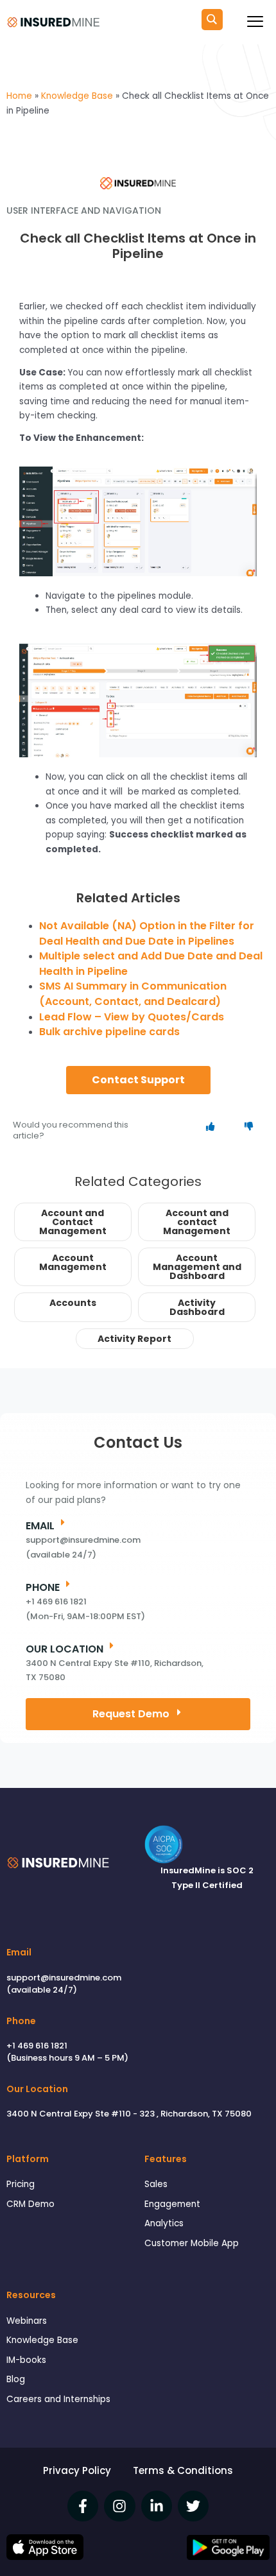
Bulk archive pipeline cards (109, 1032)
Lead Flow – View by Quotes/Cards (132, 1017)
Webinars (27, 2321)
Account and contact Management (197, 1222)
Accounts (73, 1303)
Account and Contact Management (73, 1222)
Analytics (164, 2223)
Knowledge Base (42, 2340)
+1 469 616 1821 (37, 2046)
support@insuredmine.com (64, 1978)
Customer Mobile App (192, 2243)
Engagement (172, 2204)
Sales (156, 2184)
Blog (16, 2379)
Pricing (21, 2184)
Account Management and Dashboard (197, 1267)
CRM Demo (30, 2204)
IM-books (26, 2360)
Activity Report (134, 1339)
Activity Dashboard (197, 1307)
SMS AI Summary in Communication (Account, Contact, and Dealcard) (133, 994)
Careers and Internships (58, 2399)
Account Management (73, 1262)
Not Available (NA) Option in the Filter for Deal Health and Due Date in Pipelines (147, 933)
